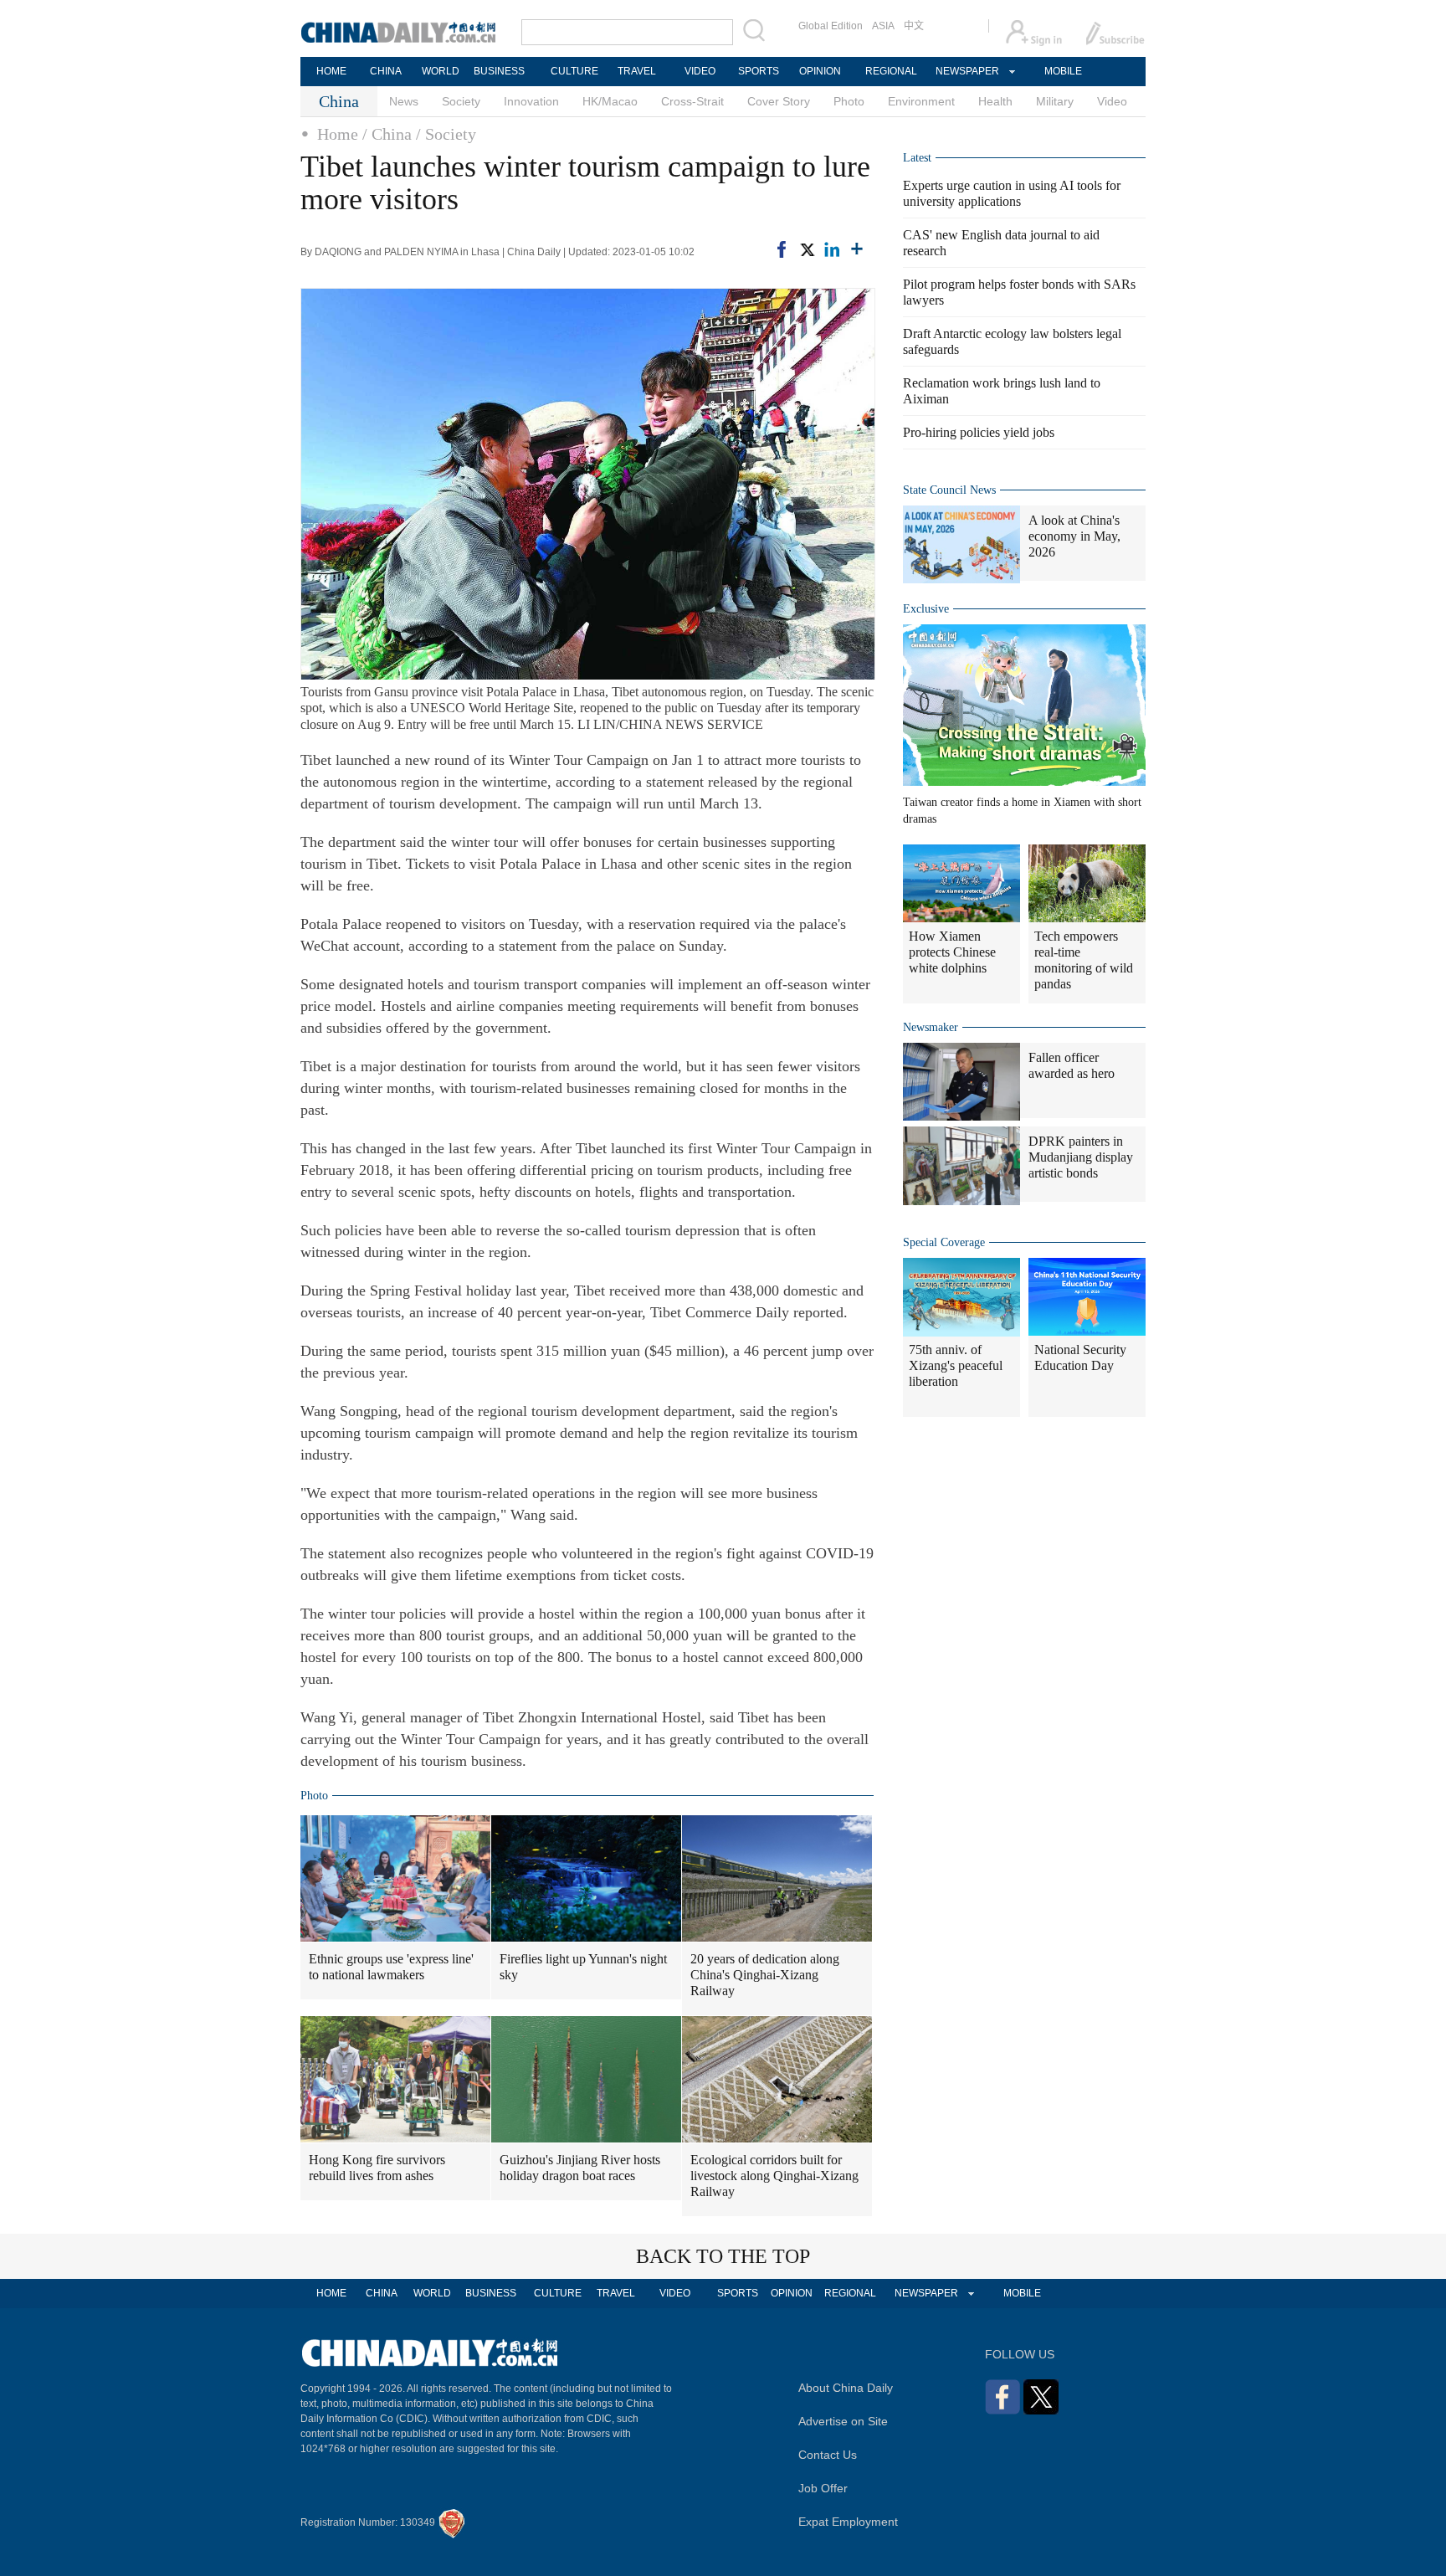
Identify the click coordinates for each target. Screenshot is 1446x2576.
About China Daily (846, 2388)
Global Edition (831, 26)
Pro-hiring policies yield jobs (979, 432)
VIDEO (700, 71)
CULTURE (574, 71)
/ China (387, 134)
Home (338, 134)
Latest (917, 158)
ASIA (883, 26)
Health (995, 101)
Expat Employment (848, 2522)
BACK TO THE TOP (723, 2256)
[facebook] (782, 249)
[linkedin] (832, 249)
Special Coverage (944, 1242)
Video (1112, 101)
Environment (921, 101)
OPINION (820, 71)
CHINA (386, 71)
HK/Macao (610, 101)
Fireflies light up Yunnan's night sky (583, 1967)
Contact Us (828, 2455)
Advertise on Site (843, 2421)
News (404, 101)
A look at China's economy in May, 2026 (1074, 536)
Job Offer (823, 2488)
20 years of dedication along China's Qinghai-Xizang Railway (765, 1975)
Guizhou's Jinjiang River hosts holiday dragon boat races (580, 2168)
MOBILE (1063, 71)
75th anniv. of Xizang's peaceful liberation (956, 1365)
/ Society (446, 134)
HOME (331, 71)
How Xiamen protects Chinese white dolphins (952, 952)
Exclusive (926, 609)
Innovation (531, 101)
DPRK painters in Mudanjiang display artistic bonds (1081, 1157)
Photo (849, 101)
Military (1055, 101)
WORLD (441, 71)
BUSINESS (499, 71)
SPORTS (759, 71)
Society (461, 101)
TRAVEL (637, 71)
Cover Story (779, 101)
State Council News (949, 490)
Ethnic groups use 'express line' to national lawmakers (391, 1967)
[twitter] (807, 249)
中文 (914, 26)
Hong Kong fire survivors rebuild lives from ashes (377, 2168)
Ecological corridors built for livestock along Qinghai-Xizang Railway (774, 2176)
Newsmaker (931, 1027)
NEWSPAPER (967, 71)
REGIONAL (891, 71)
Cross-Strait (692, 101)
